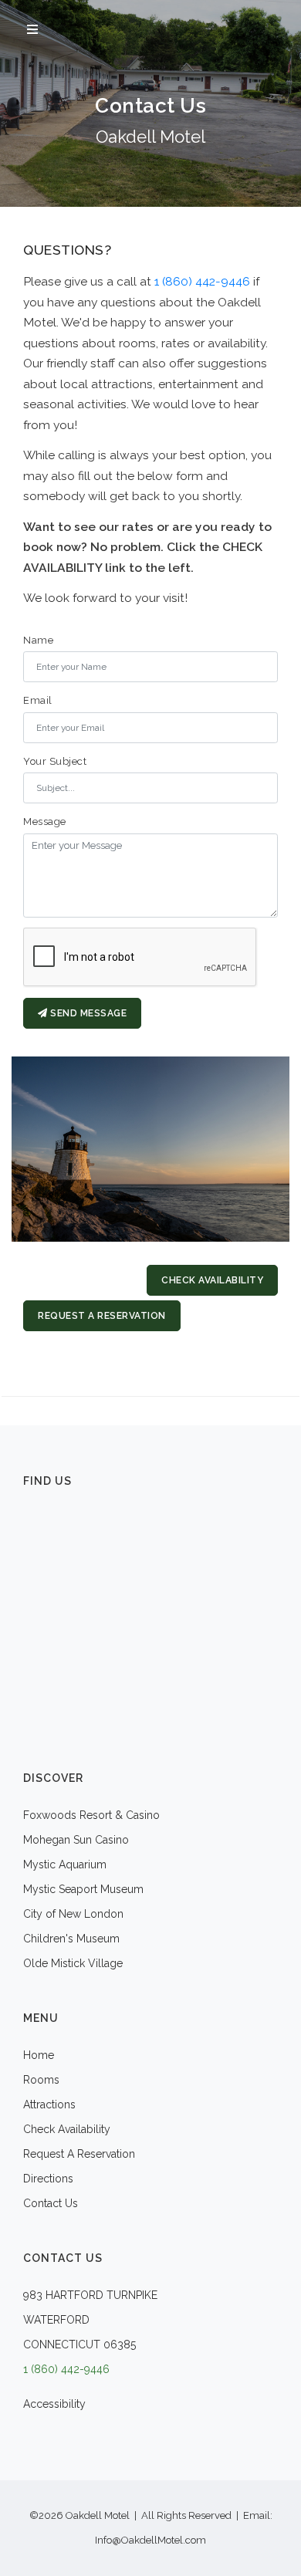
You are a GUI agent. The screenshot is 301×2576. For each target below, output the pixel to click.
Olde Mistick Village (73, 1963)
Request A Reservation (102, 1316)
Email (38, 700)
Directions (48, 2179)
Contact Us (51, 2203)
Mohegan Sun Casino (76, 1840)
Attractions (49, 2104)
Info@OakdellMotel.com (150, 2540)
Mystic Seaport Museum (83, 1889)
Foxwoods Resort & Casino (91, 1815)
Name (38, 640)
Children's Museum (71, 1939)
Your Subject (55, 761)
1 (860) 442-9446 (202, 281)
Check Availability (212, 1280)
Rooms (41, 2080)
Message (45, 821)
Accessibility (54, 2404)
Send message (88, 1013)
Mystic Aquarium (65, 1864)
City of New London (73, 1914)
